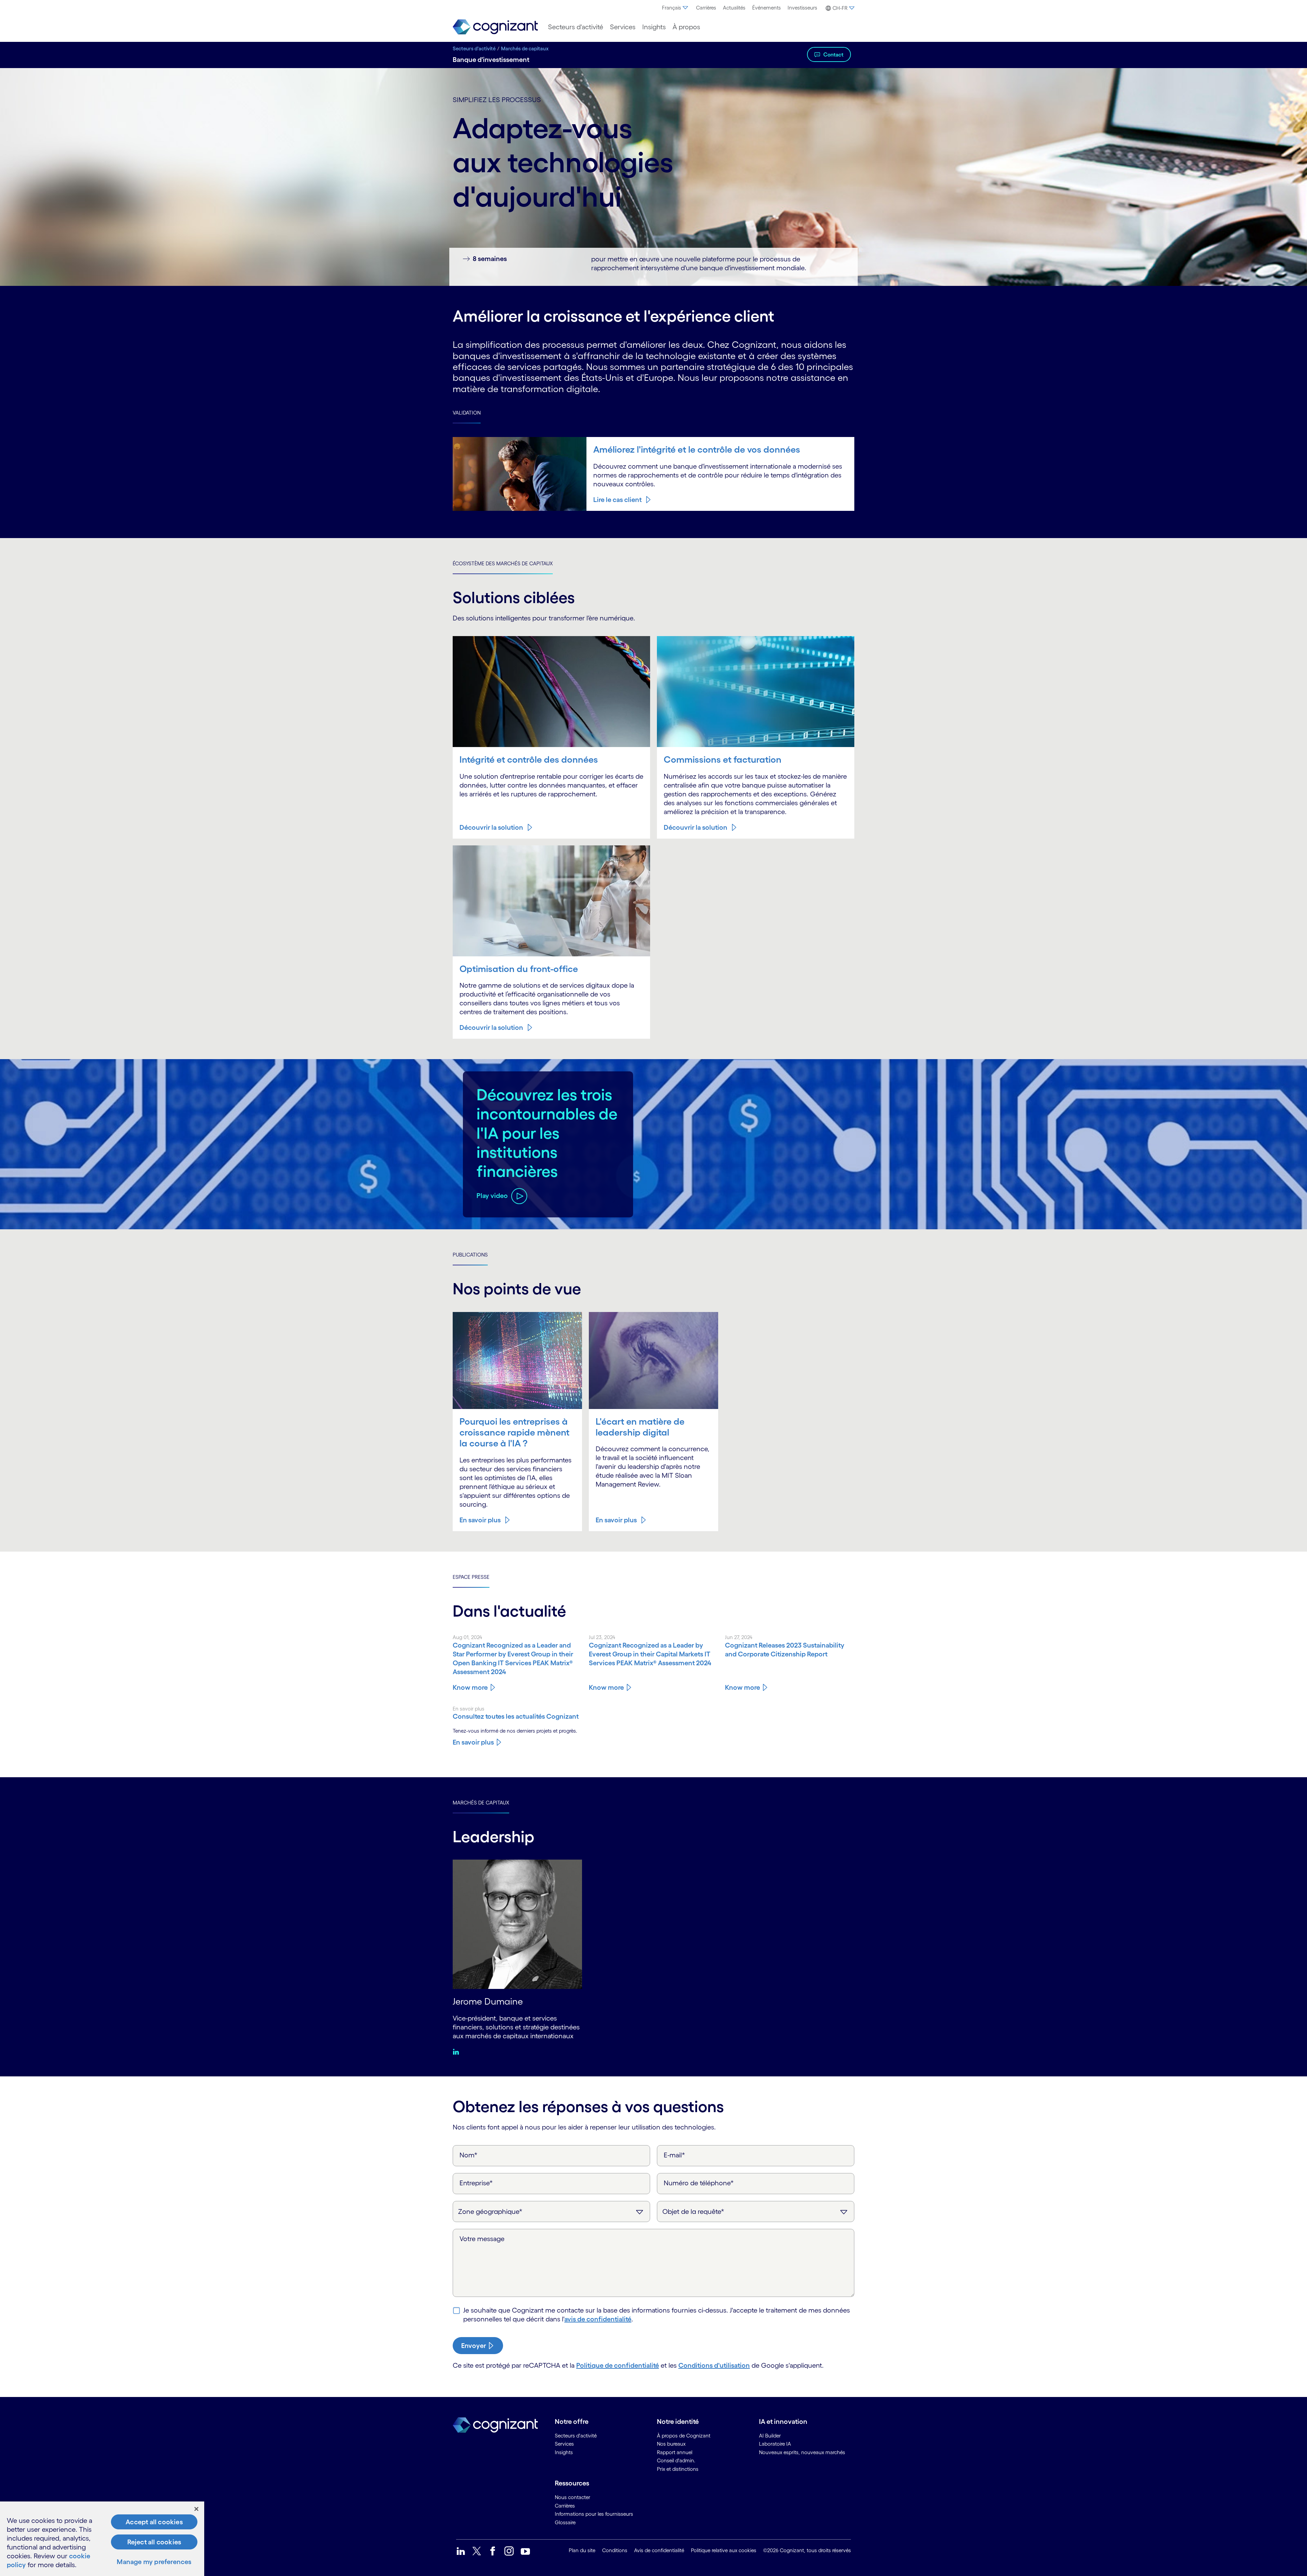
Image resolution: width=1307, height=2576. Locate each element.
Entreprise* (476, 2183)
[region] (102, 2539)
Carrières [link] (565, 2506)
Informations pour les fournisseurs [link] (594, 2514)
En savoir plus (480, 1520)
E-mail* (674, 2155)
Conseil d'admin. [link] (676, 2460)
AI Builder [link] (770, 2436)
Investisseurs (802, 8)
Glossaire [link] (565, 2522)
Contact (833, 54)
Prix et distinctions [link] (678, 2469)
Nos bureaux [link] (671, 2444)
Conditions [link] (615, 2550)
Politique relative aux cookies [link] (724, 2550)
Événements (767, 8)
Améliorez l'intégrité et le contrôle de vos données (697, 449)
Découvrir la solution (491, 827)
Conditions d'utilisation (714, 2365)
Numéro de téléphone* (699, 2183)
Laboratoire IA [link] (775, 2444)
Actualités (734, 8)
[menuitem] (676, 8)
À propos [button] (686, 27)
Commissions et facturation (723, 759)
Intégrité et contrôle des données (529, 759)
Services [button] (623, 27)
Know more (470, 1687)
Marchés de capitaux (525, 48)
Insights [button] (654, 27)
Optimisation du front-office (519, 969)
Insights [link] (564, 2452)
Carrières (706, 8)
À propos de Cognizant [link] (684, 2436)
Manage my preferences (154, 2562)
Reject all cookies (154, 2542)
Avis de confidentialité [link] (659, 2550)
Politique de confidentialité (618, 2365)
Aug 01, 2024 (467, 1637)
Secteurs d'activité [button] (576, 27)
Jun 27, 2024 (739, 1637)
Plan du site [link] (582, 2550)
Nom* (469, 2155)
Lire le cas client (617, 500)
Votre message (482, 2239)
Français (672, 8)
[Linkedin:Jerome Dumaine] (458, 2052)
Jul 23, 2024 (602, 1637)
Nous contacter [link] (572, 2497)
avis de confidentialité (598, 2319)
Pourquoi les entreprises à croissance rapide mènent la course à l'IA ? (514, 1432)
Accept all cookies (154, 2522)
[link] (495, 27)
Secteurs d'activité (474, 48)
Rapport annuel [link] (675, 2452)
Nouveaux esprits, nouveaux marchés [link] (802, 2452)
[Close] (196, 2509)
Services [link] (564, 2444)
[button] (839, 8)
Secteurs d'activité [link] (576, 2436)
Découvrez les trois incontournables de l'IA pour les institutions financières (547, 1133)
